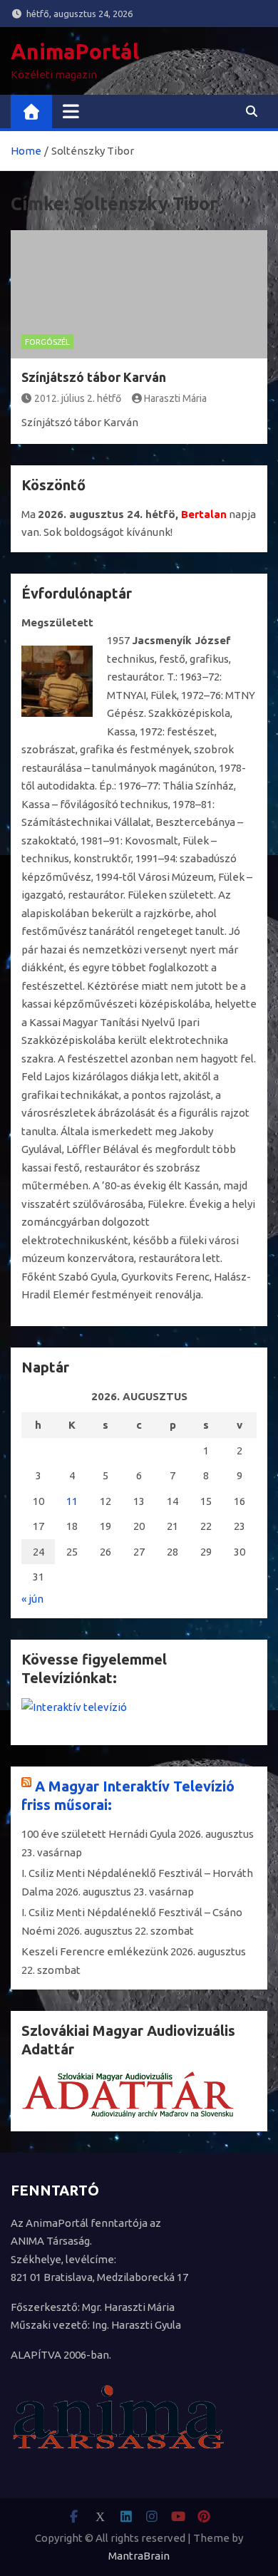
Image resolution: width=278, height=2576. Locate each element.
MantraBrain (139, 2556)
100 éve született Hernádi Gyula (99, 1834)
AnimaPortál (75, 51)
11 (72, 1501)
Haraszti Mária (175, 398)
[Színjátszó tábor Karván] (139, 294)
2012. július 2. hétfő (78, 398)
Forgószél (47, 342)
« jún (32, 1599)
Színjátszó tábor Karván (94, 377)
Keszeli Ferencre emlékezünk (95, 1951)
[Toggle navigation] (71, 111)
